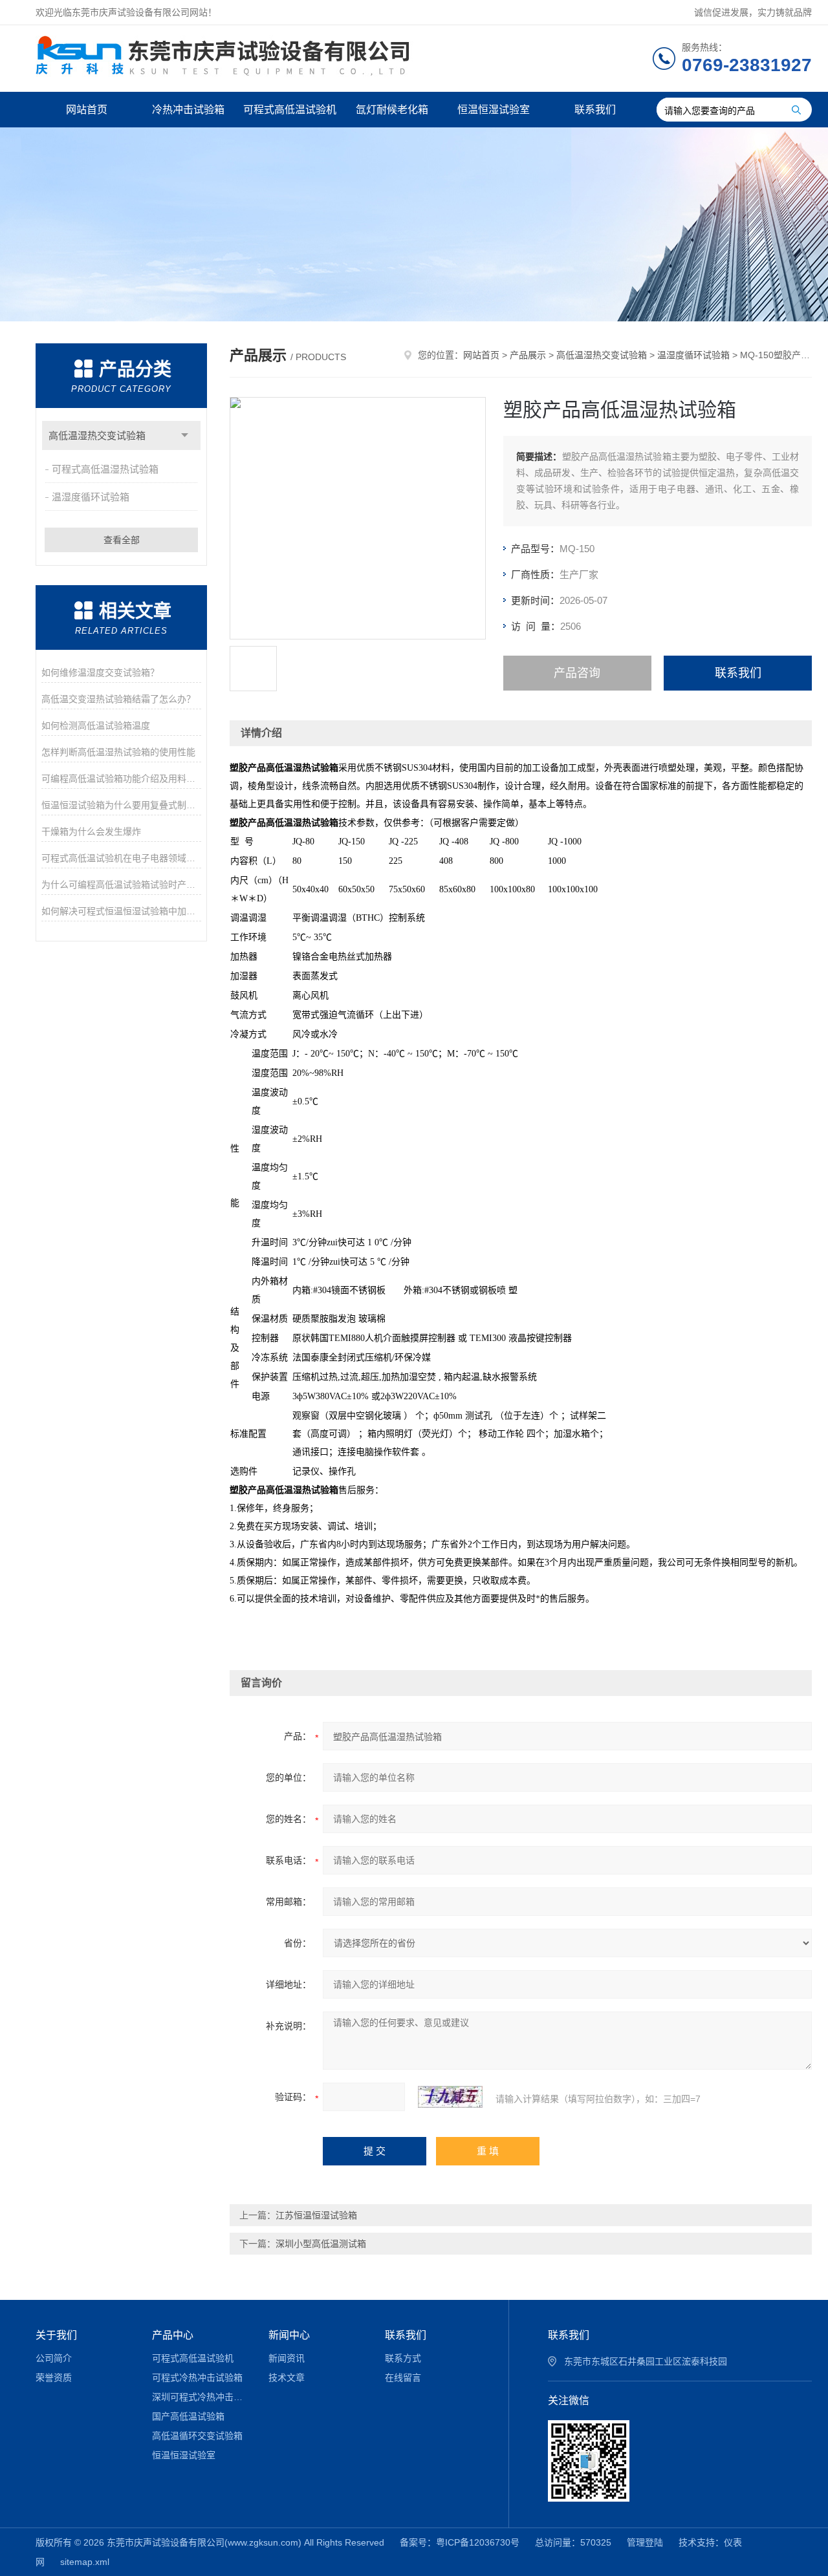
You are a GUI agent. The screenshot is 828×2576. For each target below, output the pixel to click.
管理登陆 (645, 2542)
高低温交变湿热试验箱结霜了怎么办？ (118, 699)
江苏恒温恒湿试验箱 (316, 2215)
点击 (185, 435)
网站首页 (87, 110)
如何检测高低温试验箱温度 (96, 725)
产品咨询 (577, 673)
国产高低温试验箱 (188, 2416)
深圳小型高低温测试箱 (321, 2244)
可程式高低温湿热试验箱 (105, 469)
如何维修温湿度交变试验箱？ (100, 672)
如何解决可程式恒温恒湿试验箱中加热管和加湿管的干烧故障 (121, 911)
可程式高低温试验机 (290, 110)
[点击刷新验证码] (450, 2097)
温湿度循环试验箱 (91, 497)
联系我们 (595, 110)
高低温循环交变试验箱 (197, 2436)
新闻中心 (289, 2335)
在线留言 (403, 2377)
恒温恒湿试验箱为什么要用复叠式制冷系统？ (121, 805)
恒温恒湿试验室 (494, 110)
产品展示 (528, 355)
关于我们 (56, 2335)
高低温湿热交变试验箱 (97, 435)
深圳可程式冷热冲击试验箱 (201, 2397)
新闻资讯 (287, 2358)
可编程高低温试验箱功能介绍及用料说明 (121, 778)
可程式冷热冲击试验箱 (197, 2377)
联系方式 (403, 2358)
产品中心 (173, 2335)
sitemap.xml (85, 2562)
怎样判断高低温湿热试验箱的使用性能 (118, 752)
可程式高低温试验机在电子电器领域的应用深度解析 (121, 858)
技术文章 (287, 2377)
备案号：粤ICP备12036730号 (460, 2542)
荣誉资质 (54, 2377)
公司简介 (54, 2358)
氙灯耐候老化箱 (392, 110)
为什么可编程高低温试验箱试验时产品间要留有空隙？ (121, 885)
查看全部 (122, 540)
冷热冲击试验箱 (188, 110)
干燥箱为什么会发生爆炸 (91, 832)
